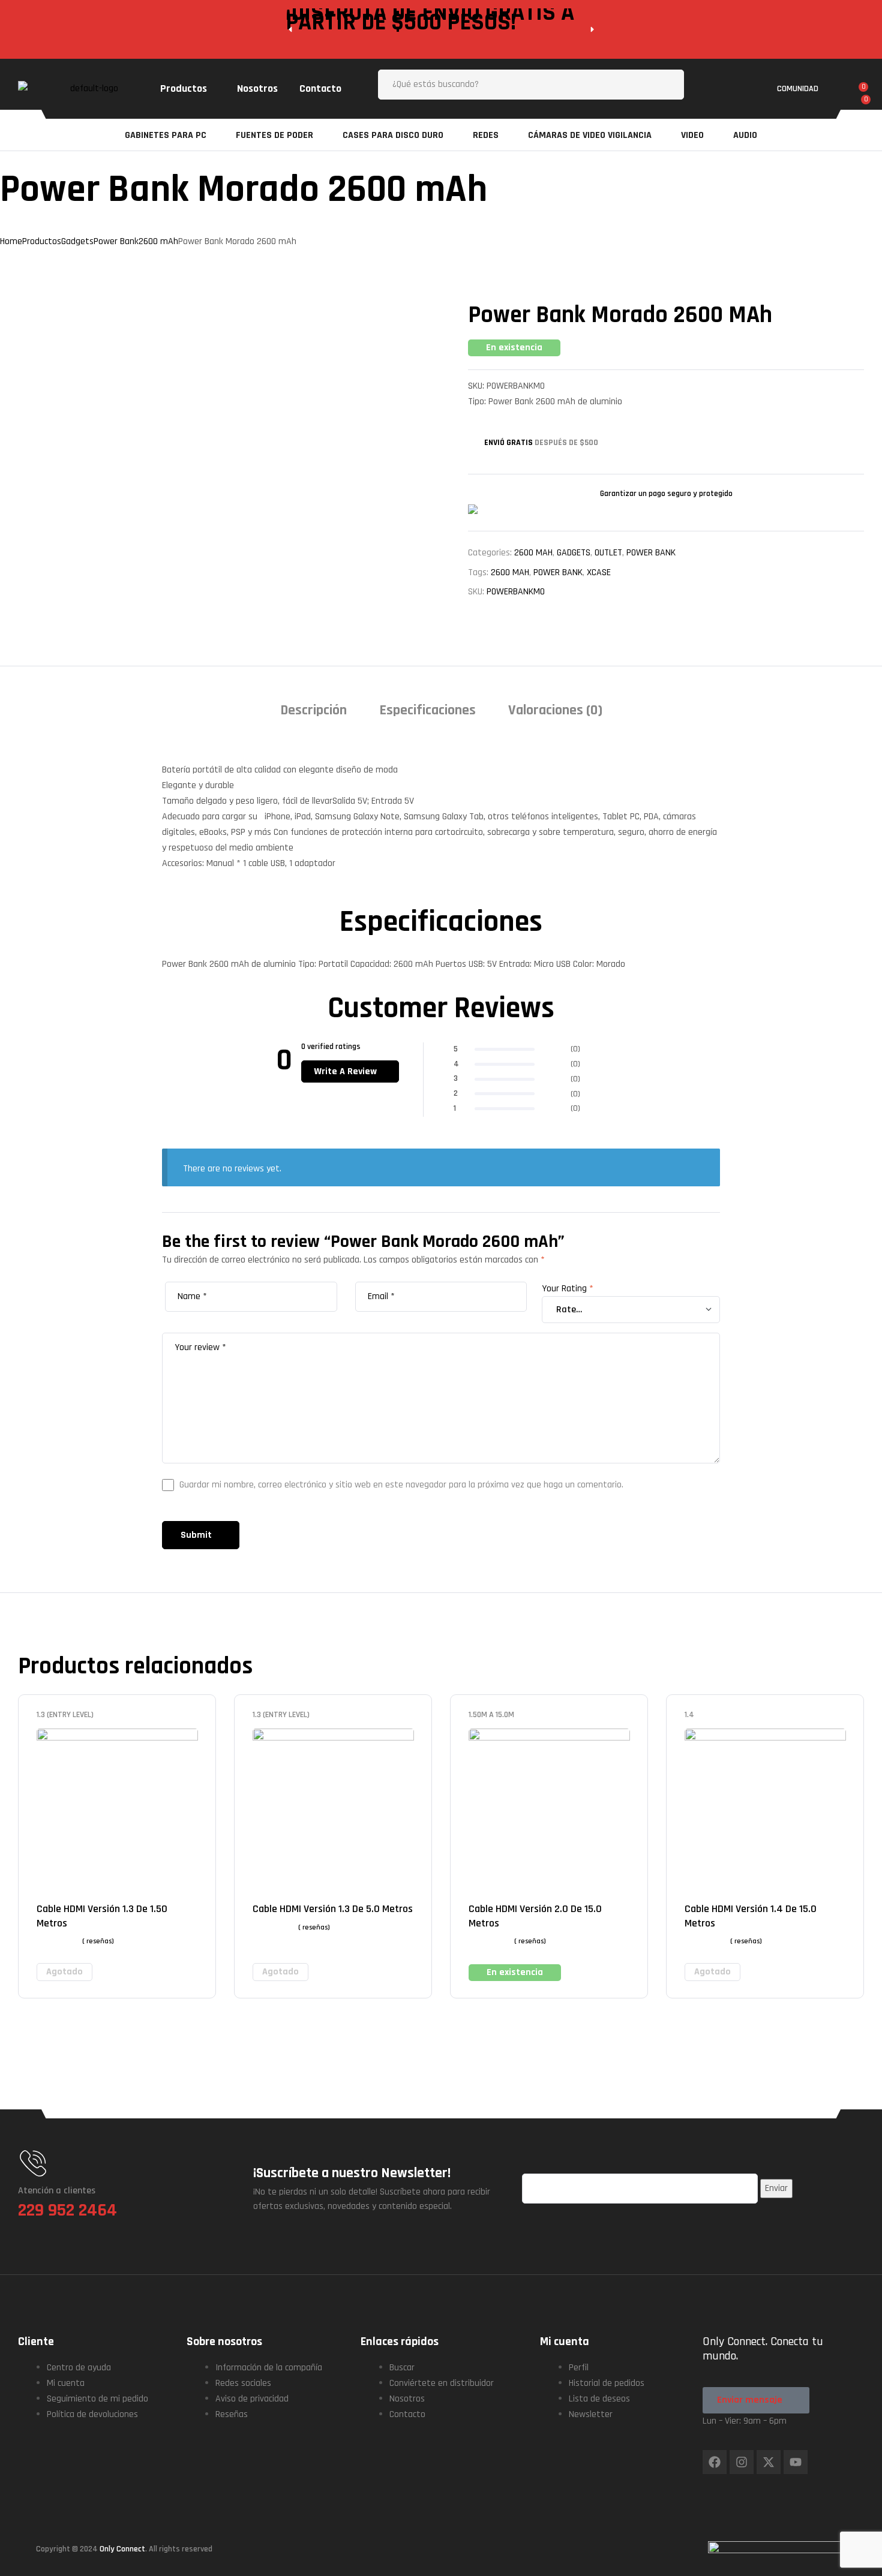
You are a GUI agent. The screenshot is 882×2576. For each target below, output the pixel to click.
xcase (599, 572)
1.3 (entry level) (65, 1715)
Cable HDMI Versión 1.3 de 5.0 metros (333, 1909)
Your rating (568, 1289)
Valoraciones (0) (555, 710)
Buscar (666, 85)
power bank (558, 572)
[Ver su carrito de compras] (859, 104)
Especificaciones (427, 710)
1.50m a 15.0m (491, 1715)
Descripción (313, 710)
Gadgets (574, 553)
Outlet (608, 553)
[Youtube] (796, 2462)
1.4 (689, 1715)
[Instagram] (742, 2462)
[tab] (313, 715)
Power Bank (651, 553)
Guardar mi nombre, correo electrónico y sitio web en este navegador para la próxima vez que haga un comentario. (401, 1485)
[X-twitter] (769, 2462)
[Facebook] (715, 2462)
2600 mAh (533, 553)
